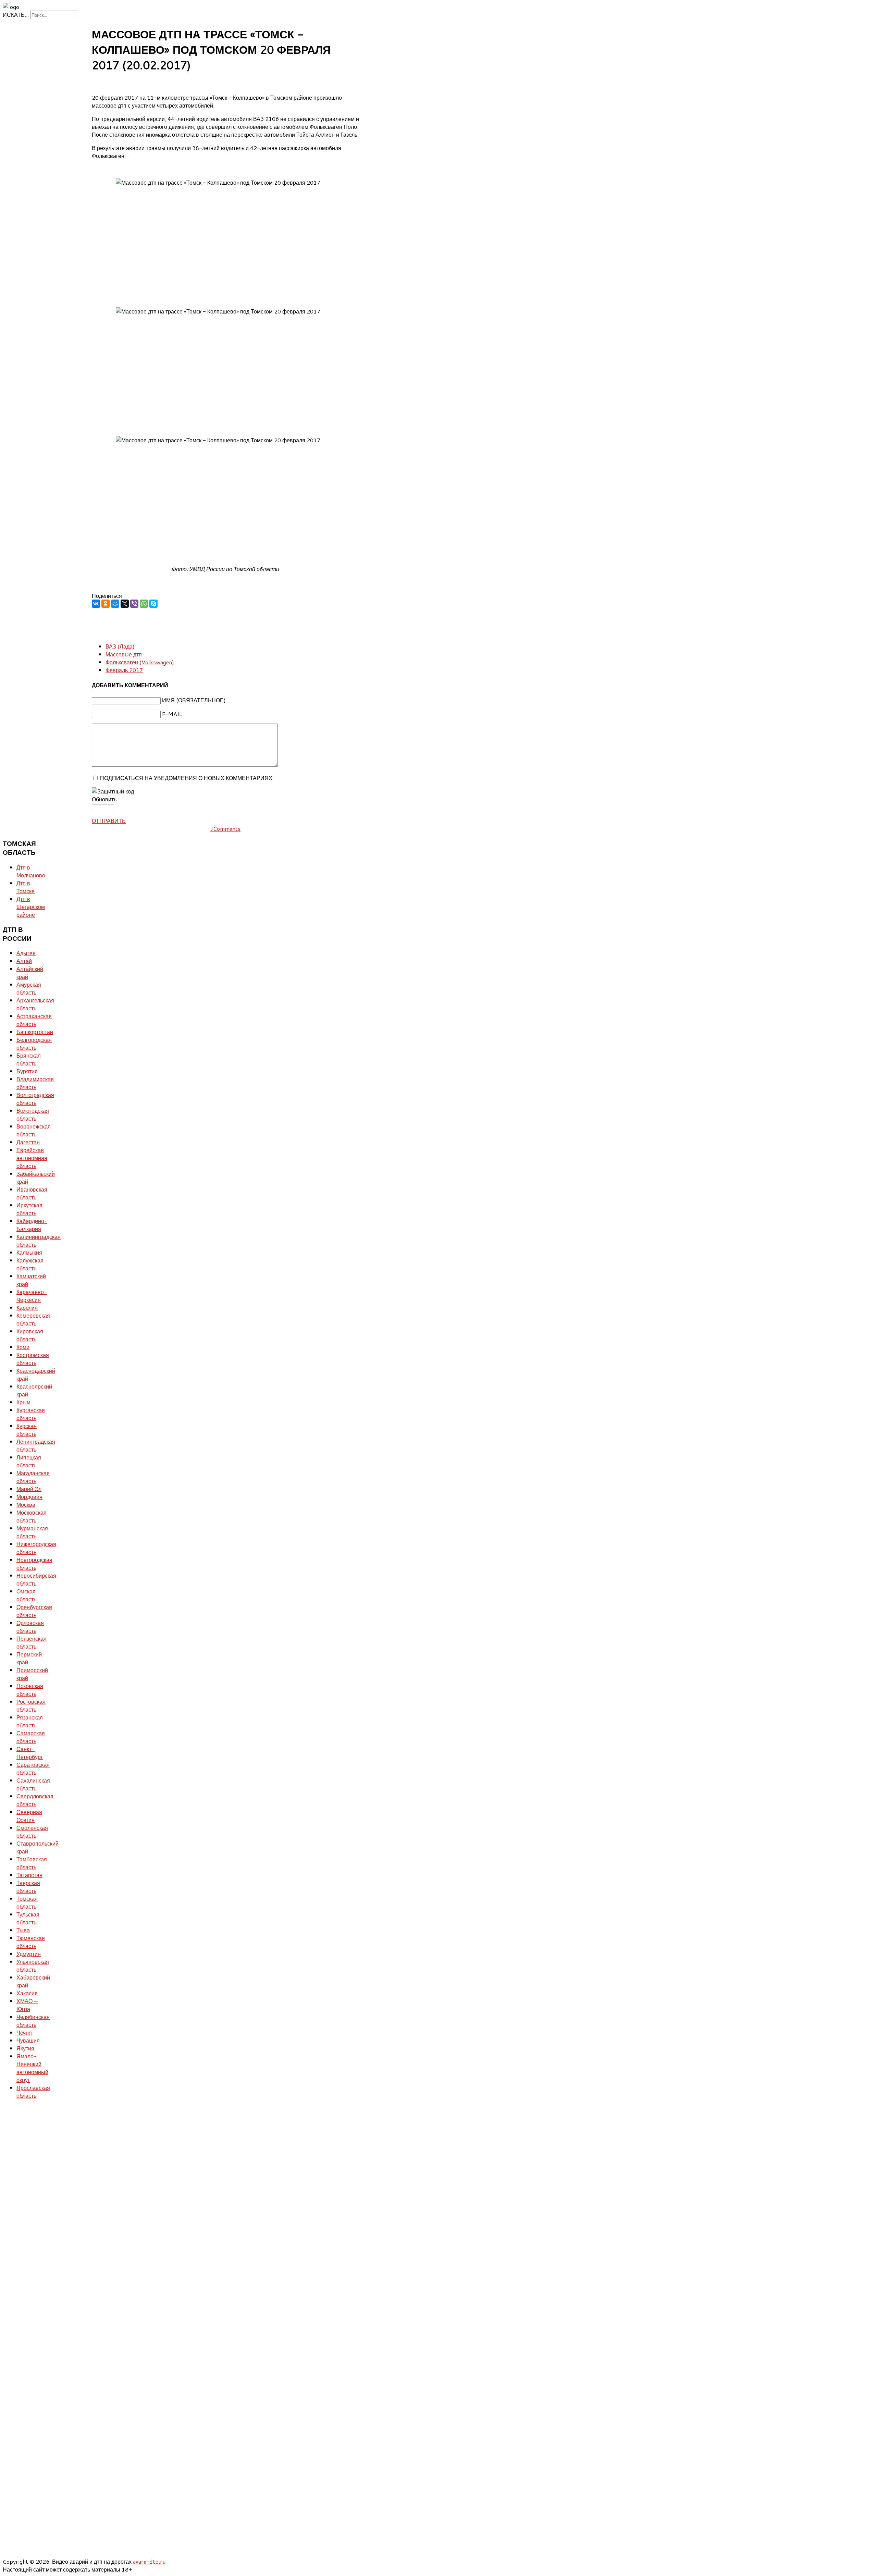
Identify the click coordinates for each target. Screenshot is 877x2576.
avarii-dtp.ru (149, 2561)
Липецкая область (29, 1461)
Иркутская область (29, 1209)
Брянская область (29, 1059)
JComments (225, 829)
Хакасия (27, 1993)
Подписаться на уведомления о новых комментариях (186, 778)
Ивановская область (32, 1193)
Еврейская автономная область (32, 1158)
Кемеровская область (33, 1319)
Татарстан (29, 1875)
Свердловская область (35, 1800)
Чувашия (28, 2040)
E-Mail (172, 714)
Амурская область (29, 988)
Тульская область (28, 1918)
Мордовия (29, 1497)
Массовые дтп (124, 654)
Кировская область (30, 1335)
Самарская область (31, 1737)
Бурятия (27, 1071)
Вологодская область (33, 1114)
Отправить (109, 821)
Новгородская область (34, 1564)
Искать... (16, 15)
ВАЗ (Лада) (120, 646)
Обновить (104, 799)
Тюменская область (31, 1942)
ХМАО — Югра (27, 2005)
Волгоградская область (35, 1099)
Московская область (32, 1516)
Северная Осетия (29, 1816)
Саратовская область (33, 1768)
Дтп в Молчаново (31, 871)
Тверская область (28, 1887)
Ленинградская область (36, 1445)
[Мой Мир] (115, 604)
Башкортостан (35, 1032)
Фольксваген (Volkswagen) (140, 662)
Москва (26, 1505)
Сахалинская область (33, 1784)
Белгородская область (34, 1044)
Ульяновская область (33, 1965)
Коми (23, 1347)
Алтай (24, 961)
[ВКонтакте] (96, 604)
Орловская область (30, 1627)
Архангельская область (35, 1004)
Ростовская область (31, 1705)
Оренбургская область (34, 1611)
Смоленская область (32, 1832)
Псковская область (30, 1690)
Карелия (27, 1308)
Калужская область (30, 1264)
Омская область (26, 1595)
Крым (23, 1402)
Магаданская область (33, 1477)
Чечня (24, 2032)
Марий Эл (29, 1489)
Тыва (23, 1930)
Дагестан (28, 1142)
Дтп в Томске (26, 887)
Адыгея (26, 953)
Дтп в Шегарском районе (31, 907)
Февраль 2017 (124, 670)
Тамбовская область (32, 1863)
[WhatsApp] (144, 604)
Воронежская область (34, 1130)
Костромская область (33, 1359)
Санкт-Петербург (30, 1753)
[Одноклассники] (106, 604)
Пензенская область (32, 1642)
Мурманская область (32, 1532)
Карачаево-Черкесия (32, 1296)
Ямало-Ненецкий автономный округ (32, 2068)
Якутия (25, 2048)
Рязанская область (30, 1721)
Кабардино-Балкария (32, 1225)
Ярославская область (33, 2092)
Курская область (27, 1430)
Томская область (27, 1902)
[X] (125, 604)
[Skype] (153, 604)
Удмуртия (29, 1954)
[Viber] (134, 604)
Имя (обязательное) (194, 700)
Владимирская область (35, 1083)
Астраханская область (34, 1020)
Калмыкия (29, 1252)
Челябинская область (33, 2021)
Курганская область (31, 1414)
